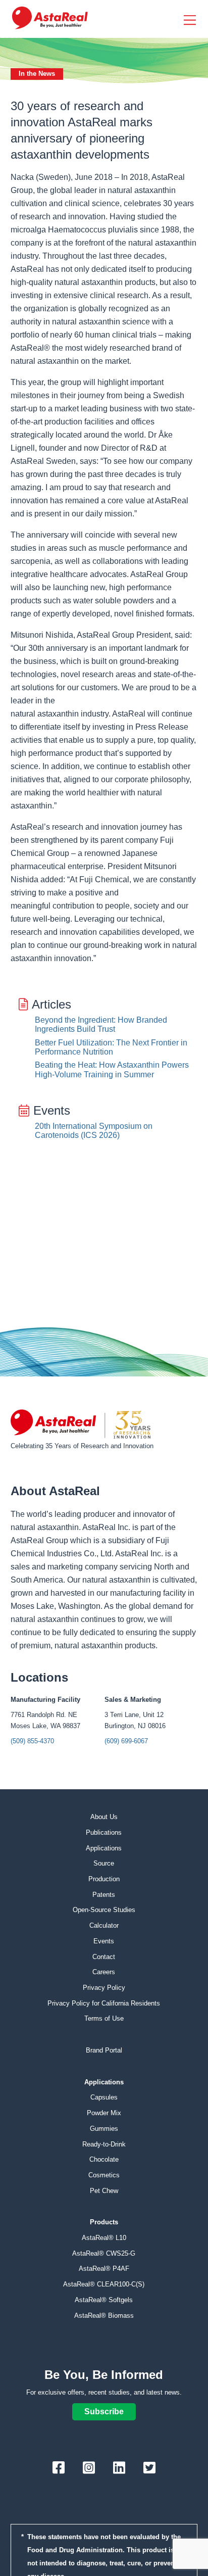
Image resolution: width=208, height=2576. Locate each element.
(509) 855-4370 (32, 1741)
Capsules (104, 2097)
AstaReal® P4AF (104, 2269)
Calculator (104, 1925)
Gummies (104, 2129)
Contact (104, 1957)
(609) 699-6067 (126, 1741)
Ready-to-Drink (104, 2144)
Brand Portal (104, 2050)
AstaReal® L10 (104, 2238)
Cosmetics (104, 2175)
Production (104, 1879)
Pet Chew (104, 2191)
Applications (104, 1848)
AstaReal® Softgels (104, 2300)
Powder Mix (104, 2113)
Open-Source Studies (104, 1910)
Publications (104, 1832)
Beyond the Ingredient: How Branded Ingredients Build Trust (101, 1024)
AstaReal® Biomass (104, 2316)
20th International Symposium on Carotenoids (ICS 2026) (94, 1131)
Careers (104, 1972)
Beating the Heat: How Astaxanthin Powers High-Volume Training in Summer (112, 1069)
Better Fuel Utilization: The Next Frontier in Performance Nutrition (111, 1047)
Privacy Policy (104, 1988)
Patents (104, 1895)
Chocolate (104, 2159)
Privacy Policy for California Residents (104, 2003)
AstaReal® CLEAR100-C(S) (104, 2284)
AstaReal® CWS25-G (104, 2253)
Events (104, 1941)
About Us (104, 1817)
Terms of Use (104, 2018)
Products (104, 2222)
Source (104, 1863)
